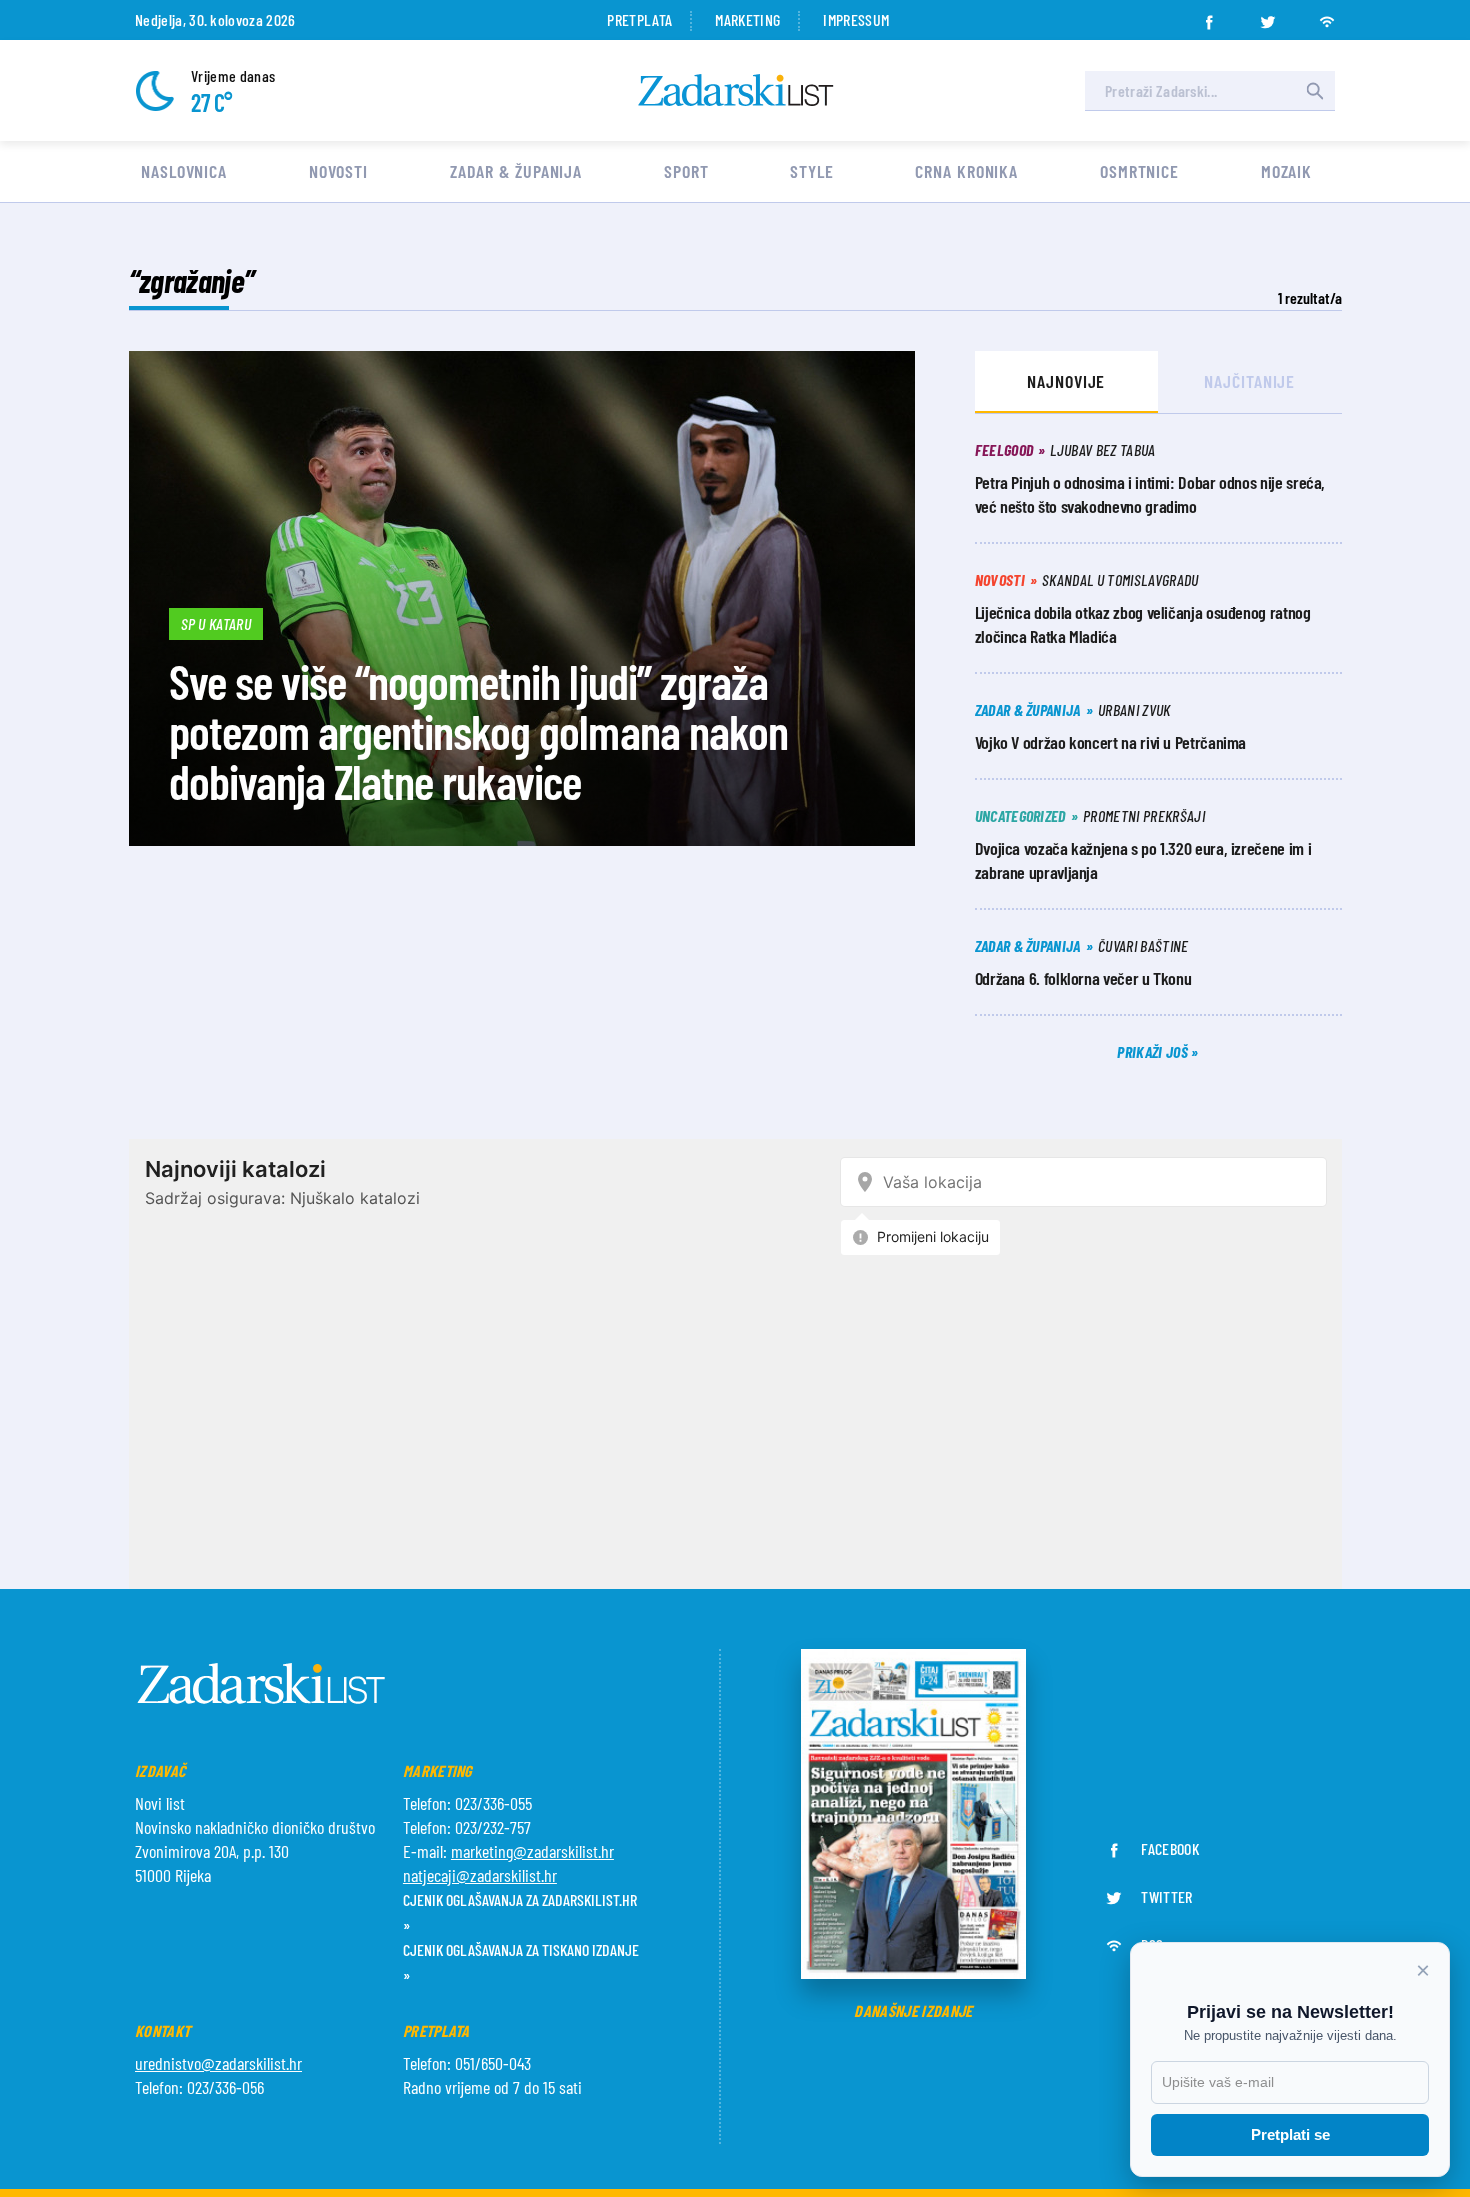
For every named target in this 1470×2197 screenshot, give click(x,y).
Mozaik (1286, 171)
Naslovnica (184, 171)
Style (812, 171)
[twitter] (1268, 16)
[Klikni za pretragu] (1315, 91)
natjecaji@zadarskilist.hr (480, 1875)
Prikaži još (1154, 1051)
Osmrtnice (1139, 171)
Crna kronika (966, 171)
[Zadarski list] (736, 90)
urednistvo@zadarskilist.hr (218, 2063)
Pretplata (639, 19)
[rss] (1327, 16)
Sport (686, 171)
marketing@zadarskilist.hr (532, 1851)
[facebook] (1209, 16)
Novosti (338, 171)
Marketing (747, 19)
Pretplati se (1290, 2134)
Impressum (856, 19)
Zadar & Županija (516, 171)
